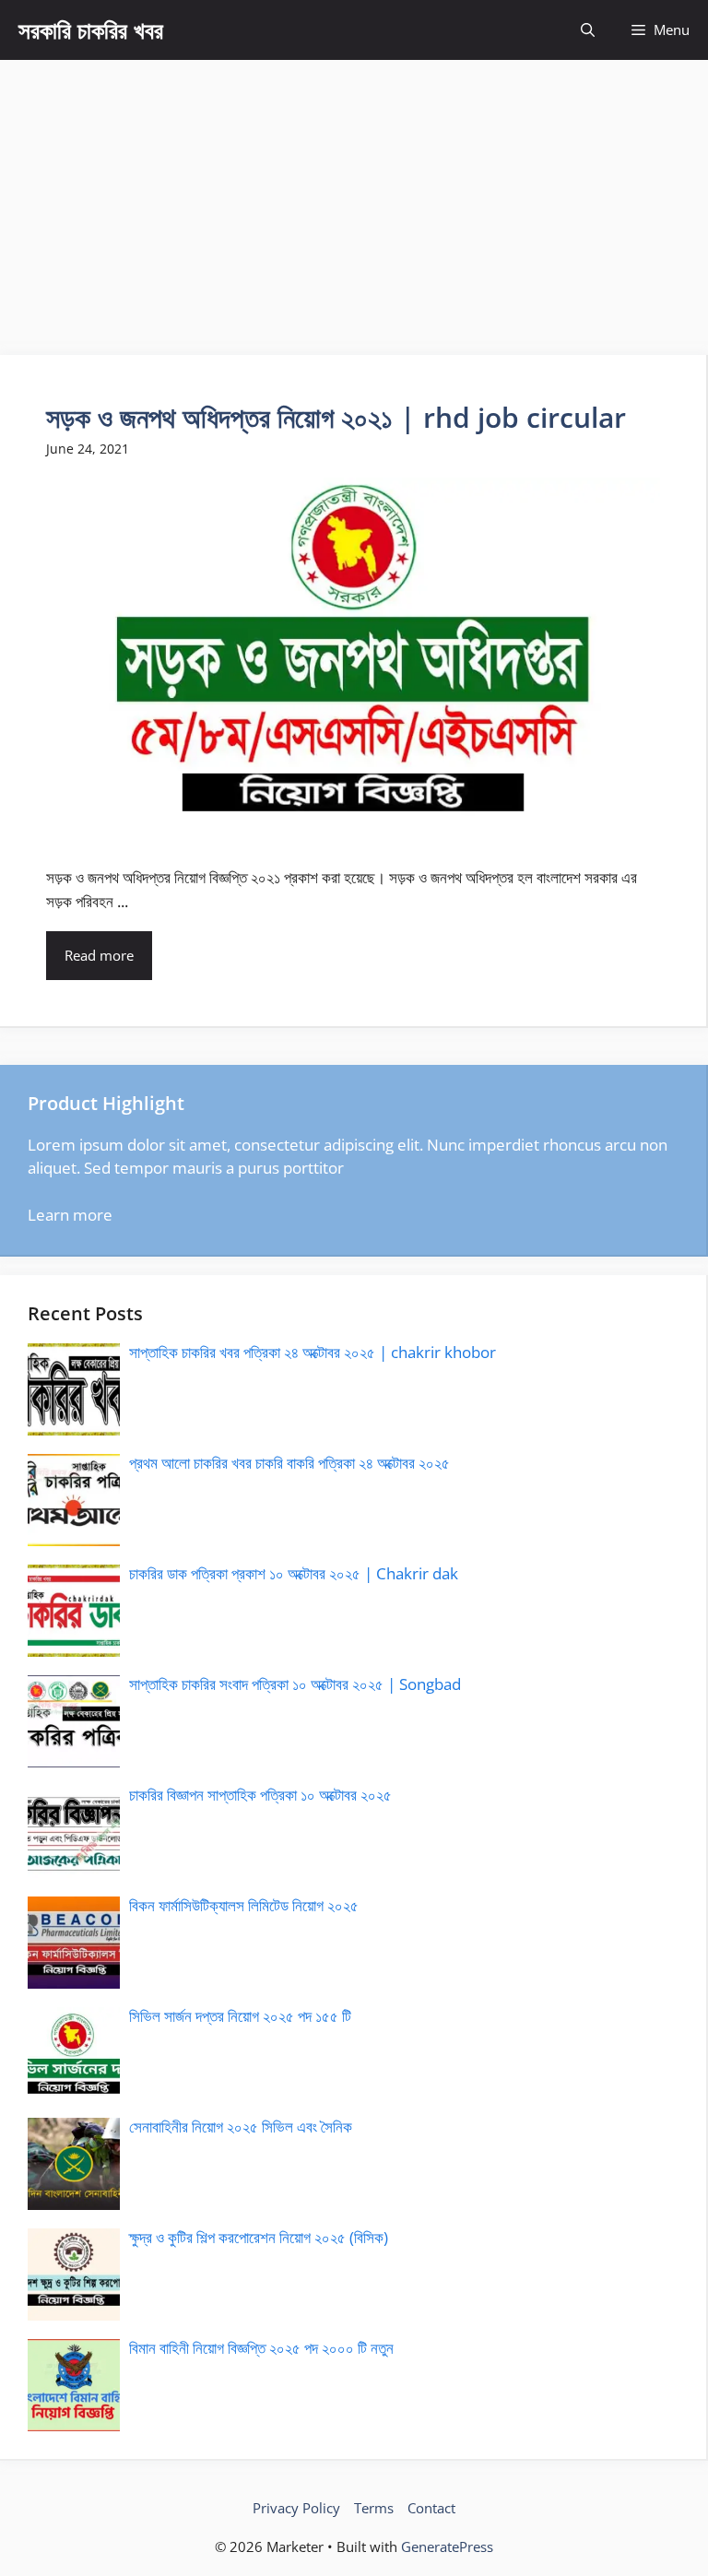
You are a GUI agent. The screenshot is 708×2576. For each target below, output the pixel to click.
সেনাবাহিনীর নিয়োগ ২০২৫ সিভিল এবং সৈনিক (241, 2127)
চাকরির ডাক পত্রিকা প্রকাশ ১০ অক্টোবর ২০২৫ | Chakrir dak (294, 1573)
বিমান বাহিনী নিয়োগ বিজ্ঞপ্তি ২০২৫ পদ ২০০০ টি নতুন (261, 2348)
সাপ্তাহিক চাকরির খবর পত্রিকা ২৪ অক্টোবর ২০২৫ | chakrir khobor (313, 1352)
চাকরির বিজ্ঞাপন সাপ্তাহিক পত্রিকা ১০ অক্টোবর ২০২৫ (260, 1795)
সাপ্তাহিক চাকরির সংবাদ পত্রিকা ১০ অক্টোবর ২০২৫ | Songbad (295, 1684)
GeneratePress (447, 2546)
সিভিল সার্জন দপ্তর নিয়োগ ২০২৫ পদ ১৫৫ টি (240, 2016)
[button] (588, 30)
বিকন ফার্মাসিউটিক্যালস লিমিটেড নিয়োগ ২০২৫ (244, 1905)
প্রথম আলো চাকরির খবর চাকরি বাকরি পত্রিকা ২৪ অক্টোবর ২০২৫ (289, 1463)
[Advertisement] (354, 198)
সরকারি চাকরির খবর (91, 30)
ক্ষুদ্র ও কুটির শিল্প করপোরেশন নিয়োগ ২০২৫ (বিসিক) (259, 2237)
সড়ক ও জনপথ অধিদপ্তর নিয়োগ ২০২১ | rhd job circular (336, 417)
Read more (99, 955)
